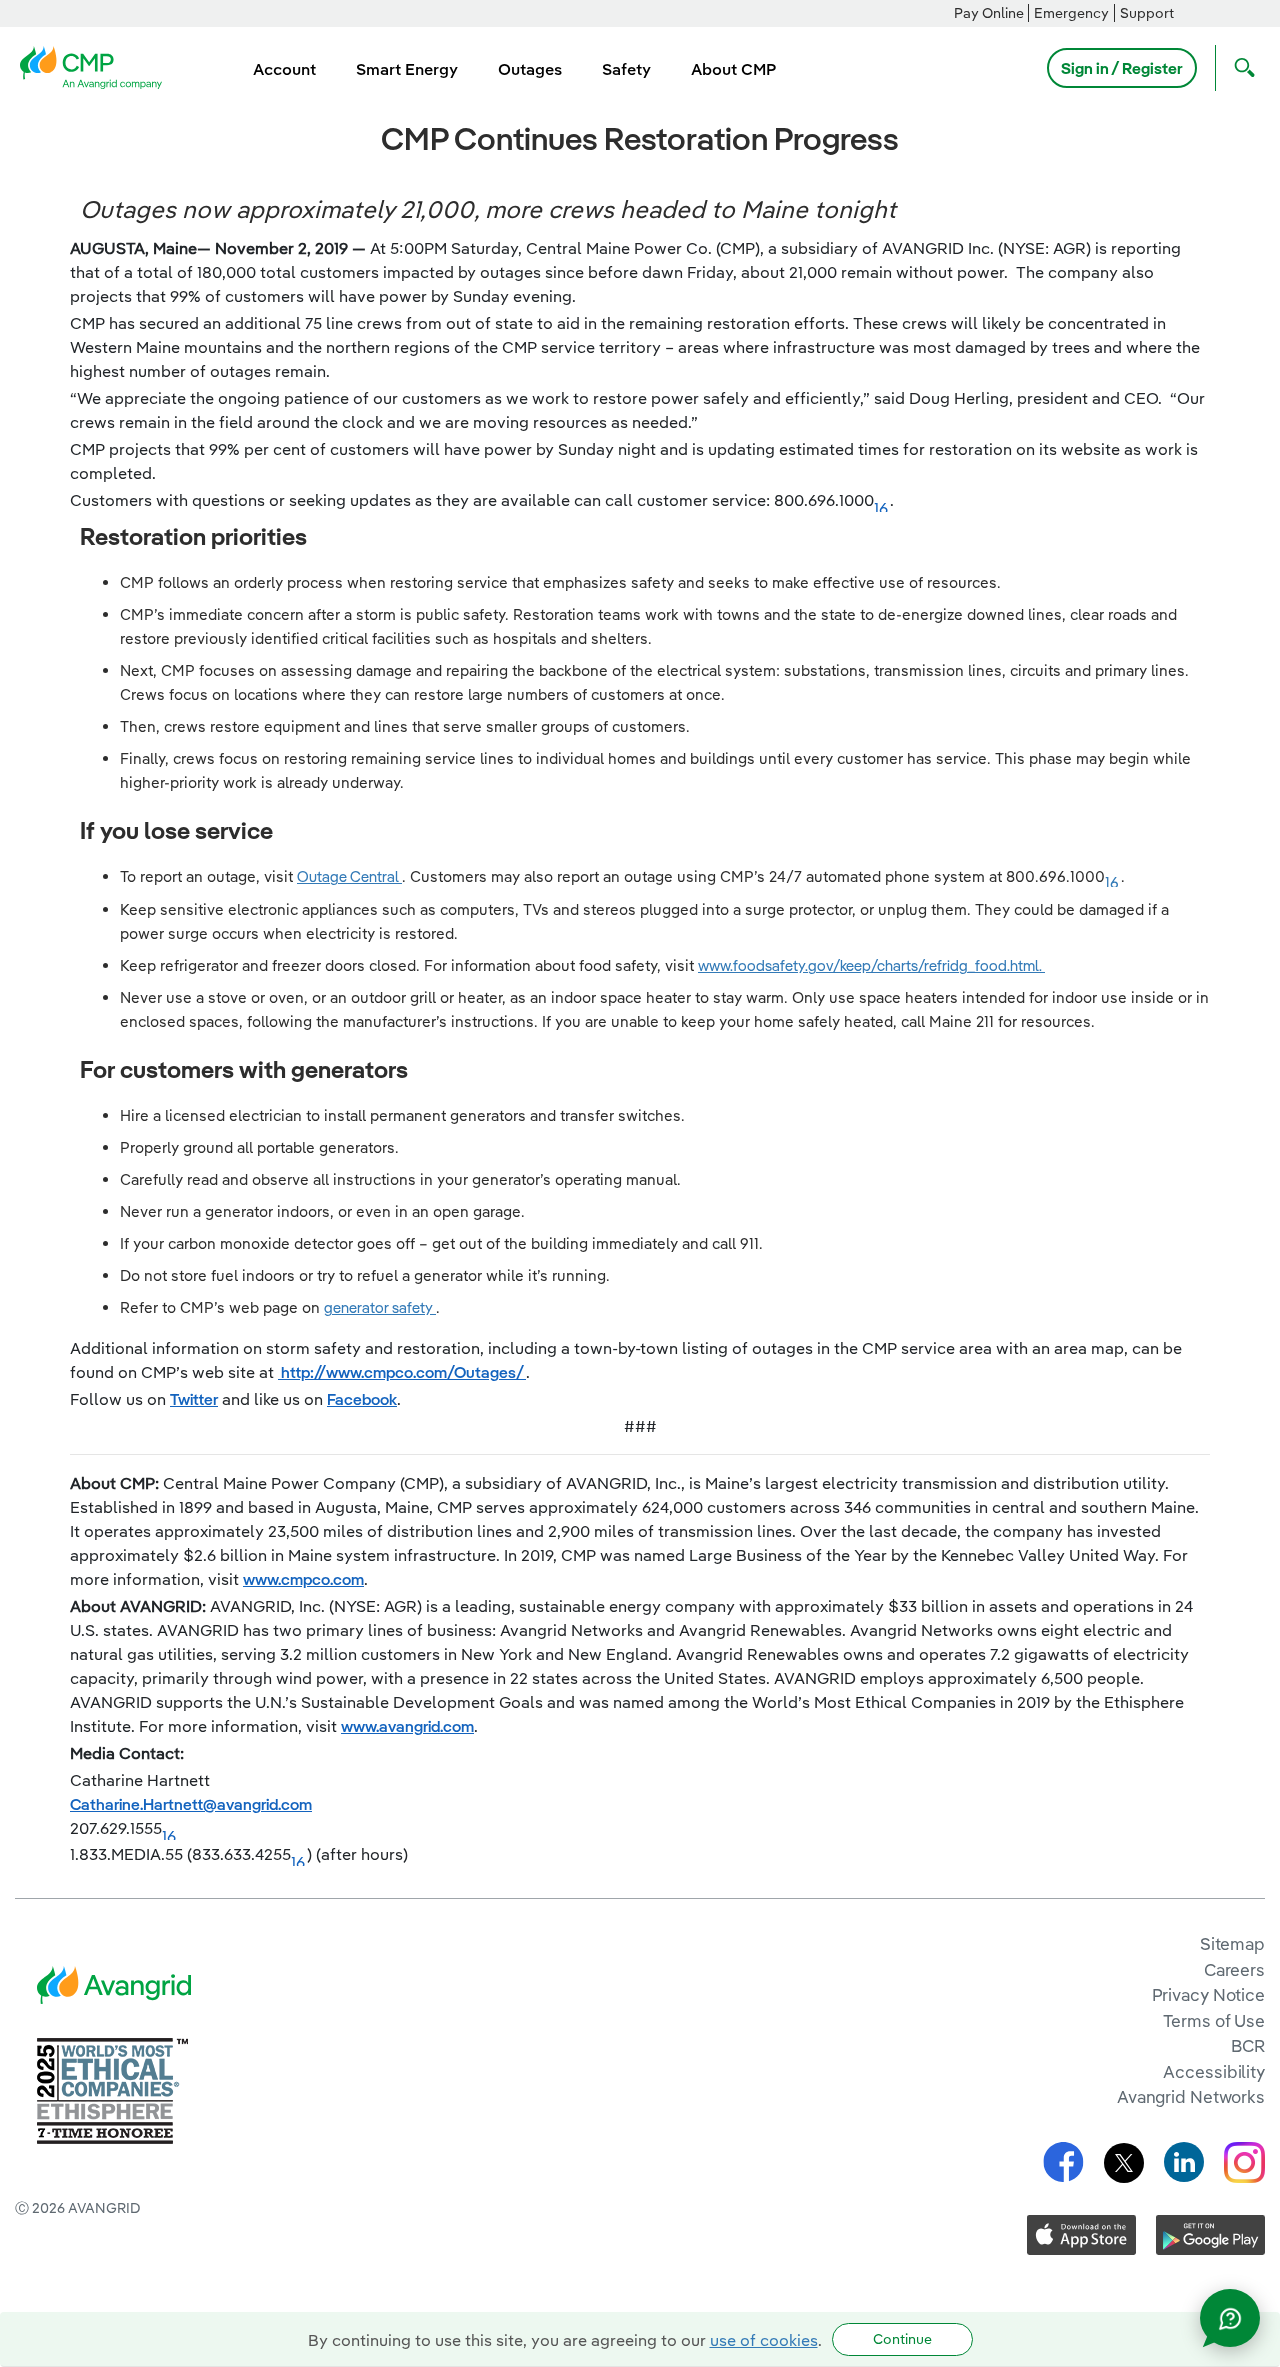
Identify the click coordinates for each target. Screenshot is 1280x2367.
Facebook (362, 1399)
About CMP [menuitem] (733, 69)
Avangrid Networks (1191, 2096)
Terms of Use (1214, 2020)
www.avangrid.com (407, 1726)
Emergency (1071, 13)
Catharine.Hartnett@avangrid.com (191, 1804)
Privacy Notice (1208, 1994)
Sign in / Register (1122, 68)
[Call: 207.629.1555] (170, 1830)
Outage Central (349, 876)
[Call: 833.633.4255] (299, 1856)
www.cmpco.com (303, 1579)
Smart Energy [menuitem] (407, 69)
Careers (1234, 1969)
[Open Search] (1240, 68)
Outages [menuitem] (530, 69)
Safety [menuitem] (626, 69)
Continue (902, 2339)
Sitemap (1232, 1943)
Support (1147, 13)
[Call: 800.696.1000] (882, 502)
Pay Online (989, 13)
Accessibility (1214, 2071)
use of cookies (764, 2340)
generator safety (380, 1307)
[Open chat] (1230, 2318)
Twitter (194, 1399)
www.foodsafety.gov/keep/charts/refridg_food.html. (871, 965)
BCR (1248, 2045)
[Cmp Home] (97, 66)
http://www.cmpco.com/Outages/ (402, 1372)
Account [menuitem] (284, 69)
